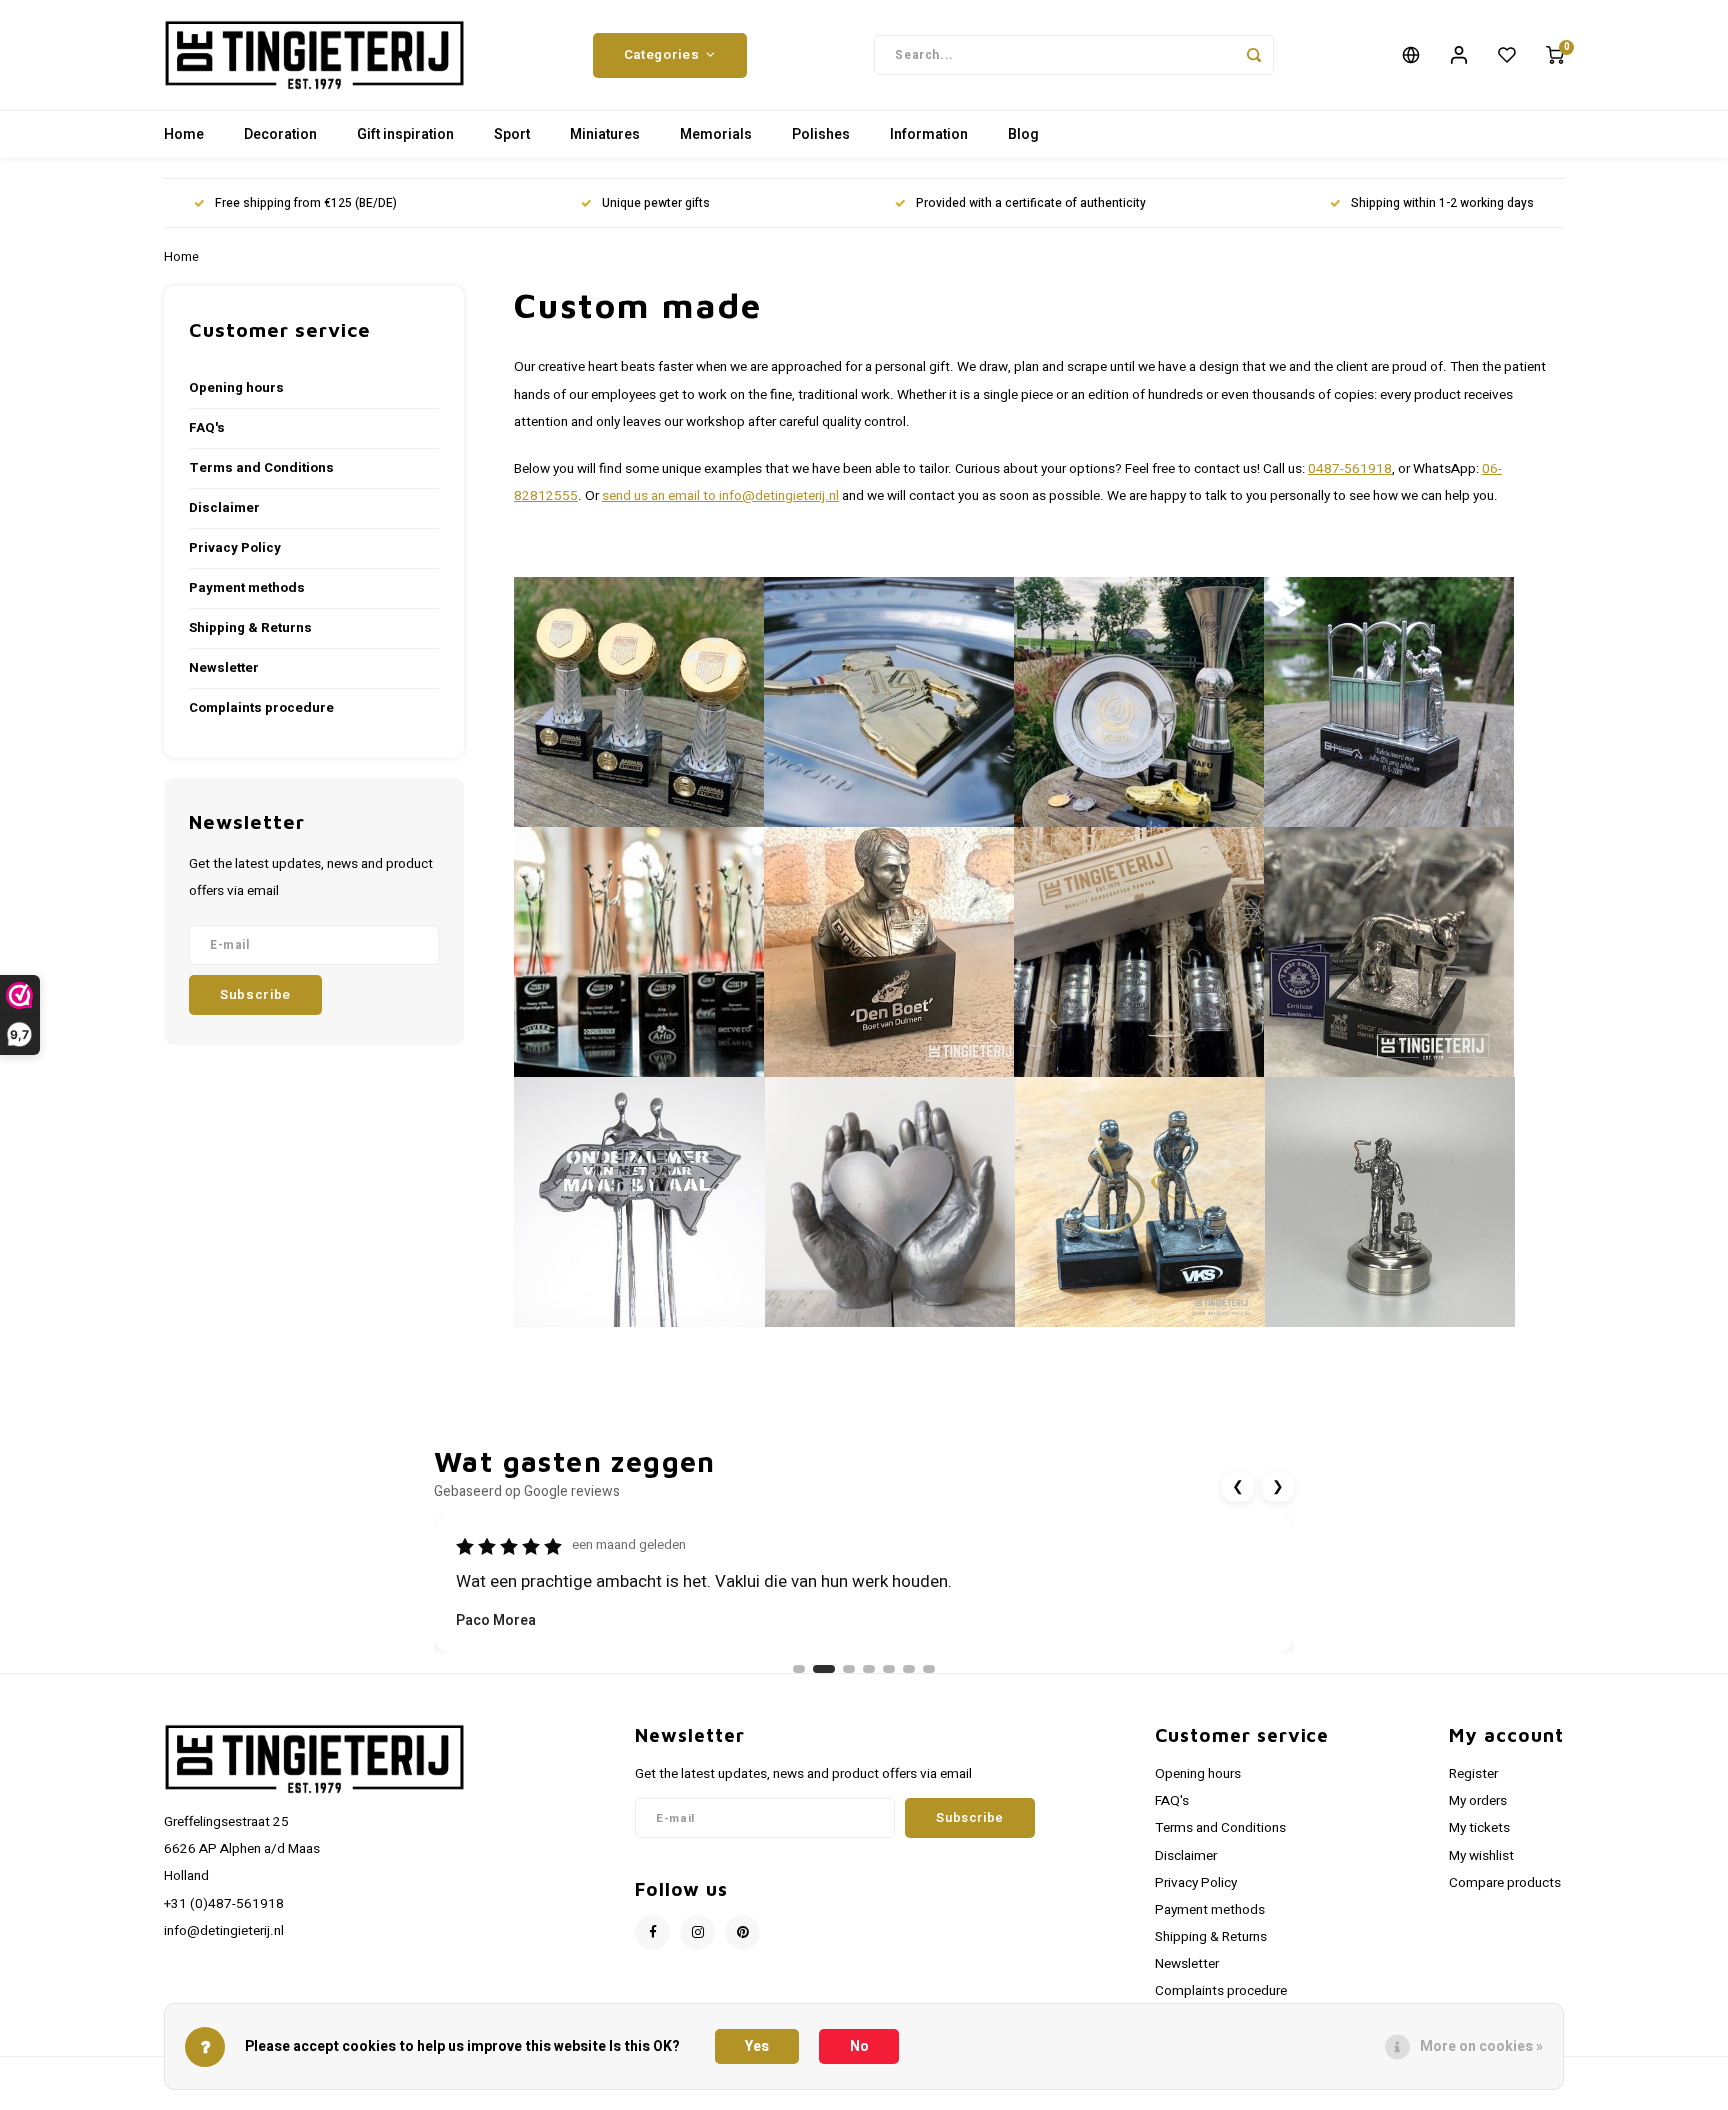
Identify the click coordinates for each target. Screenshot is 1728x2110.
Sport (512, 134)
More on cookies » (1481, 2046)
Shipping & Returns (250, 628)
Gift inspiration (405, 134)
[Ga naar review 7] (929, 1669)
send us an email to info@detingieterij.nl (720, 496)
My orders (1478, 1801)
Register (1473, 1774)
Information (929, 134)
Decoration (280, 134)
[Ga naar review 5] (889, 1669)
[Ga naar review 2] (819, 1669)
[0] (1555, 55)
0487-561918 (1350, 469)
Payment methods (247, 588)
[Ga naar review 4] (869, 1669)
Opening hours (236, 388)
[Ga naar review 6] (909, 1669)
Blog (1023, 134)
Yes (757, 2046)
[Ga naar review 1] (799, 1669)
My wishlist (1481, 1856)
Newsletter (224, 668)
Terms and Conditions (261, 468)
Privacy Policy (235, 548)
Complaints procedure (261, 708)
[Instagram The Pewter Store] (697, 1932)
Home (184, 134)
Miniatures (605, 134)
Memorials (716, 134)
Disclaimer (224, 508)
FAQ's (207, 428)
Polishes (821, 134)
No (859, 2046)
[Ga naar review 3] (844, 1669)
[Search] (1254, 55)
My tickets (1479, 1828)
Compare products (1505, 1883)
